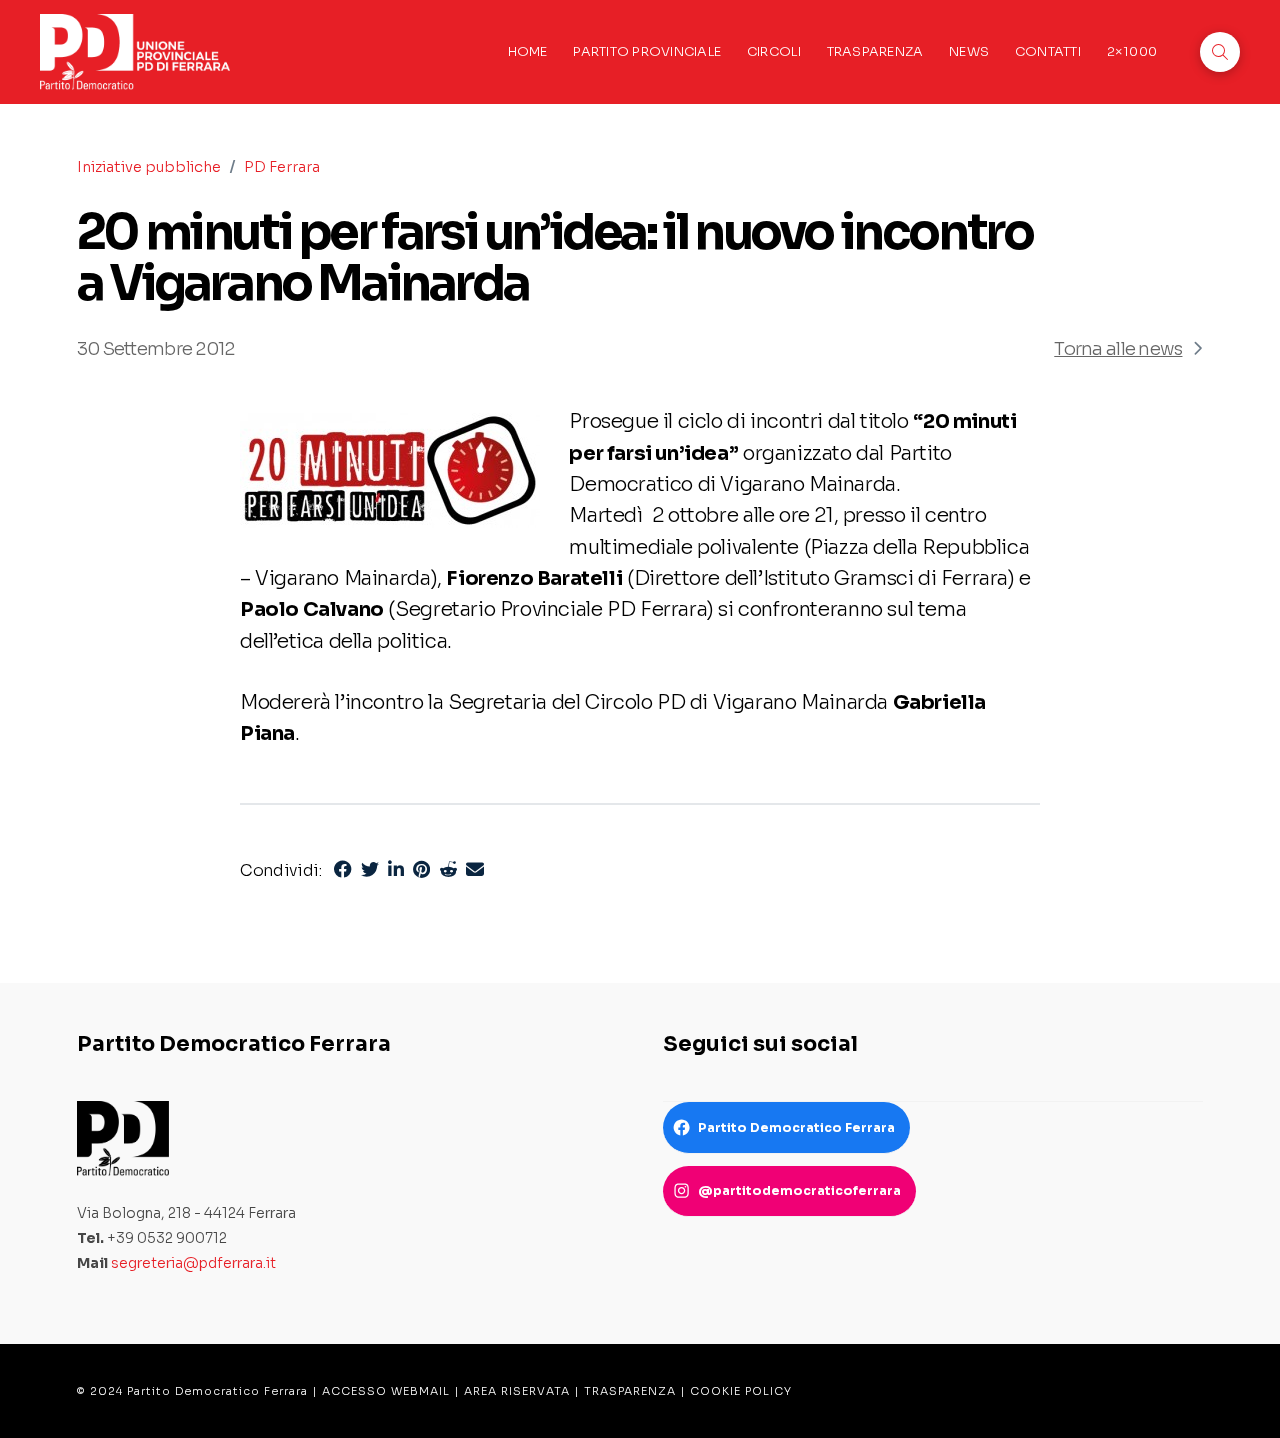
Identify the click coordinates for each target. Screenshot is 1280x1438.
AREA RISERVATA (517, 1391)
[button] (1220, 52)
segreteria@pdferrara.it (193, 1263)
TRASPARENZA (630, 1391)
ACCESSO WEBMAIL (386, 1391)
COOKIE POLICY (741, 1391)
